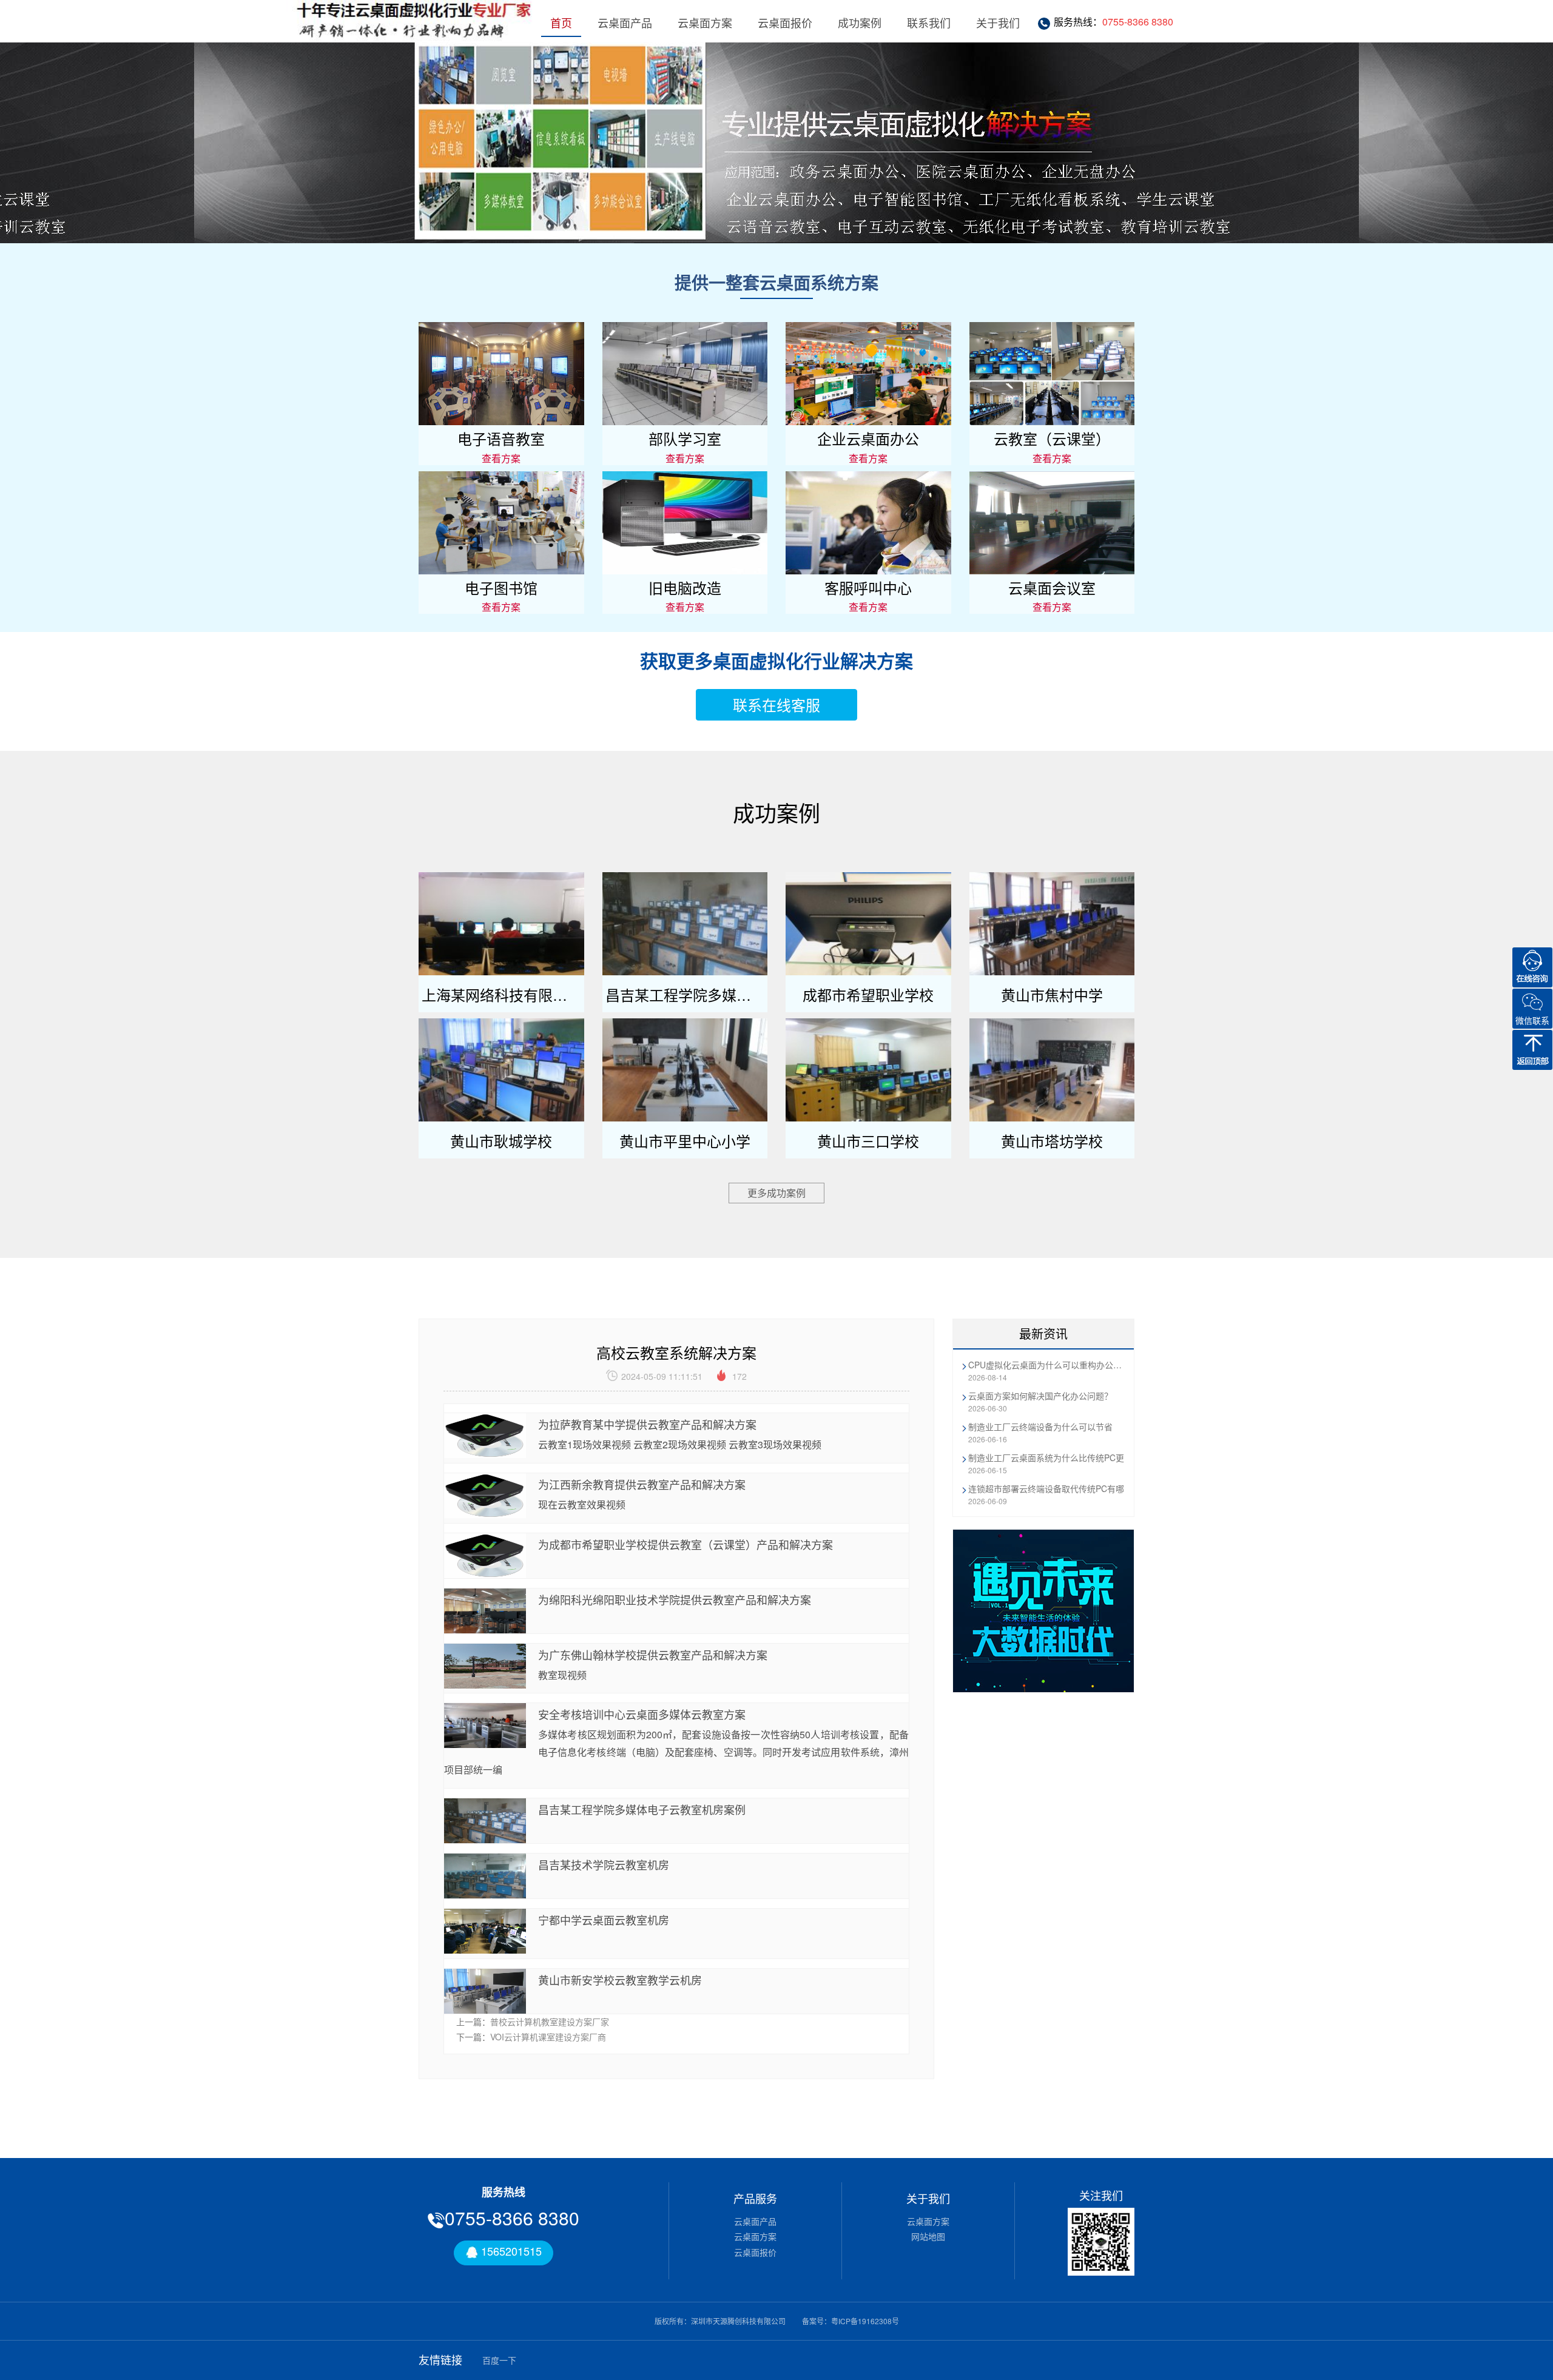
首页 (561, 22)
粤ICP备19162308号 (865, 2321)
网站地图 (928, 2236)
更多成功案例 (776, 1193)
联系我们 (929, 22)
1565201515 (510, 2251)
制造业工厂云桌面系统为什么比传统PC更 (1046, 1457)
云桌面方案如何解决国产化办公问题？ (1040, 1396)
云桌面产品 (625, 22)
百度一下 (499, 2360)
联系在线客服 (776, 704)
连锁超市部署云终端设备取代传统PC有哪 (1046, 1488)
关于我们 (998, 22)
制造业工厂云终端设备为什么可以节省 (1040, 1427)
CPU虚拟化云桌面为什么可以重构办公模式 (1046, 1365)
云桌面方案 (705, 22)
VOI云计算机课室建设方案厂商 (548, 2037)
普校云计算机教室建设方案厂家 (550, 2022)
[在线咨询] (1532, 967)
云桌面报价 (785, 22)
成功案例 (860, 22)
